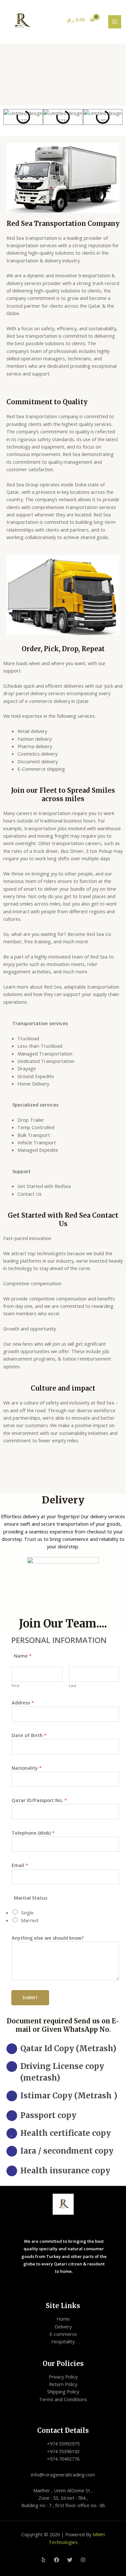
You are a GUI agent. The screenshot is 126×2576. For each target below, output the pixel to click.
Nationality (27, 1768)
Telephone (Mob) (33, 1833)
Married (30, 1920)
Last (73, 1686)
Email (20, 1865)
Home (63, 2319)
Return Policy (63, 2384)
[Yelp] (43, 2560)
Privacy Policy (63, 2377)
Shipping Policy (63, 2391)
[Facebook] (57, 2560)
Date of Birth (29, 1735)
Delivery (63, 2327)
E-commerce (63, 2334)
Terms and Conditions (63, 2399)
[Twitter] (70, 2560)
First (16, 1686)
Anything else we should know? (48, 1938)
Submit (30, 1998)
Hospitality (63, 2341)
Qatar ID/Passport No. (39, 1800)
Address (23, 1702)
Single (27, 1913)
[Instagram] (83, 2560)
